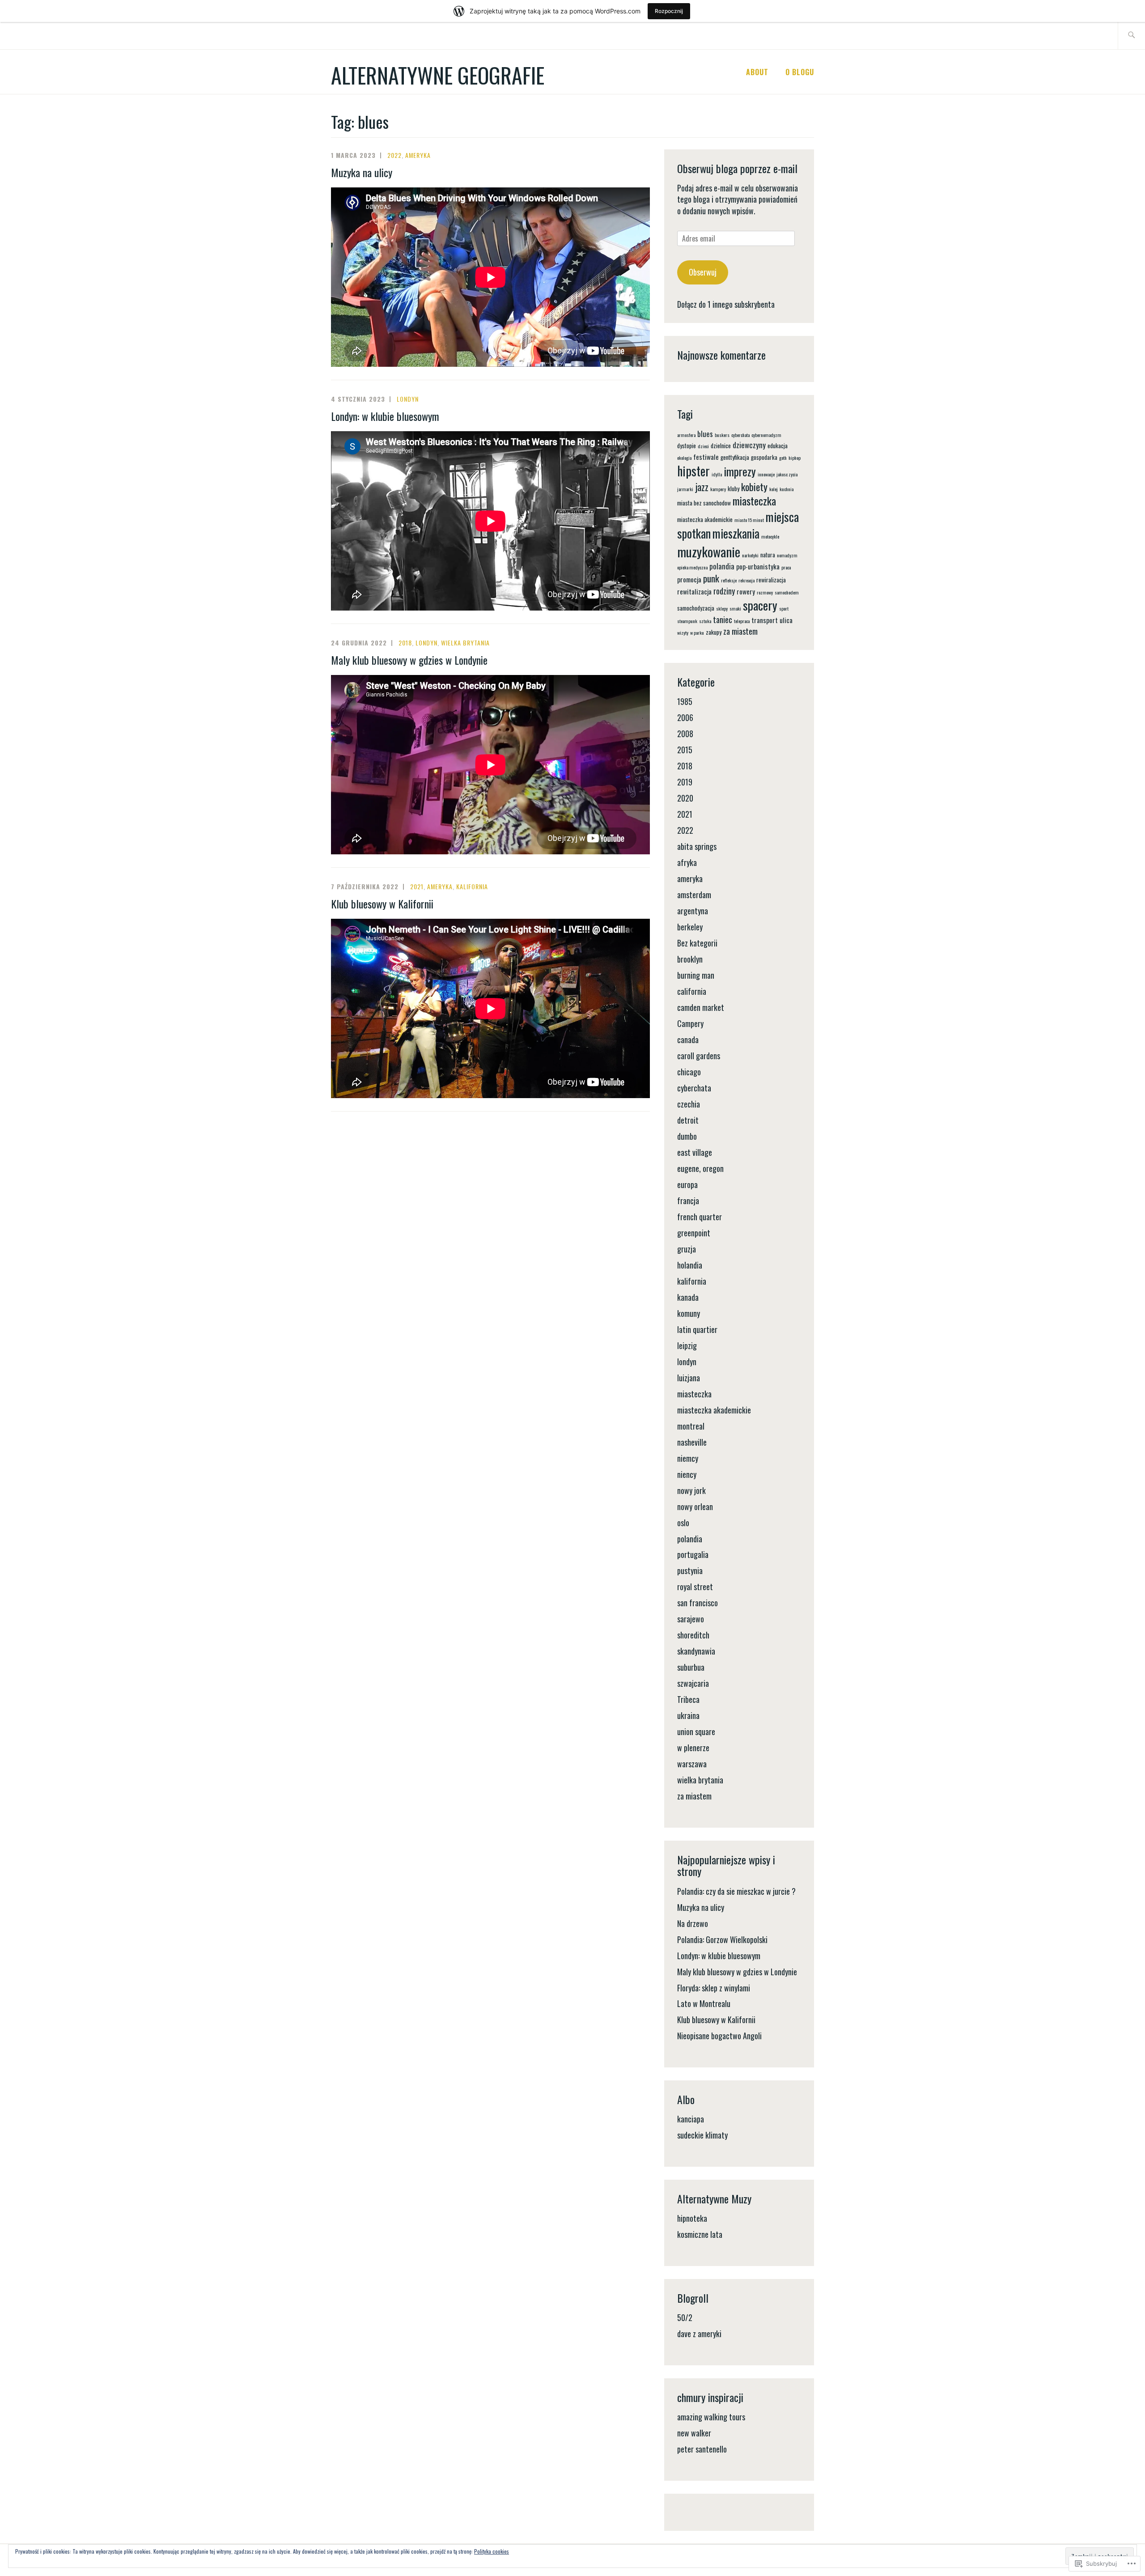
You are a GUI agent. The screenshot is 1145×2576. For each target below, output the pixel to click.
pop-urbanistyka (758, 566)
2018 (405, 643)
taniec (723, 619)
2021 (417, 886)
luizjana (689, 1378)
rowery (746, 591)
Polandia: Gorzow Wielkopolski (722, 1939)
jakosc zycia (787, 474)
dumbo (687, 1136)
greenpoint (694, 1233)
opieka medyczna (692, 567)
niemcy (688, 1458)
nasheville (692, 1442)
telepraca (742, 621)
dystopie (687, 446)
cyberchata (740, 435)
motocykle (770, 536)
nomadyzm (787, 555)
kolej (774, 489)
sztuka (705, 621)
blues (705, 434)
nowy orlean (695, 1507)
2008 (685, 734)
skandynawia (696, 1651)
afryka (687, 862)
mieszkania (736, 533)
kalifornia (472, 886)
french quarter (700, 1217)
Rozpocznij (669, 11)
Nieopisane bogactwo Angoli (719, 2036)
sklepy (722, 608)
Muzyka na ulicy (362, 172)
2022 (394, 155)
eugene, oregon (700, 1168)
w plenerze (693, 1748)
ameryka (418, 155)
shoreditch (693, 1635)
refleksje (729, 580)
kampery (718, 489)
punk (711, 578)
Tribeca (688, 1699)
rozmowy (765, 592)
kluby (734, 488)
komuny (689, 1313)
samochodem (787, 592)
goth (783, 458)
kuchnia (787, 489)
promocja (689, 579)
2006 (685, 717)
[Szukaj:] (1131, 36)
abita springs (697, 846)
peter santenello (702, 2449)
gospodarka (764, 457)
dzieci (703, 446)
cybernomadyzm (766, 435)
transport (765, 620)
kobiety (754, 486)
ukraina (688, 1715)
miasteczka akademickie (705, 519)
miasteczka (754, 501)
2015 (685, 750)
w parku (697, 632)
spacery (760, 605)
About (757, 72)
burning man (696, 975)
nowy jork (691, 1490)
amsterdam (694, 895)
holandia (690, 1265)
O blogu (800, 72)
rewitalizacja (694, 591)
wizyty (683, 632)
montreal (691, 1426)
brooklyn (690, 959)
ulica (786, 620)
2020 (685, 798)
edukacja (778, 446)
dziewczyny (749, 445)
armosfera (686, 435)
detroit (688, 1120)
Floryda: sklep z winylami (714, 1988)
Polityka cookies (492, 2551)
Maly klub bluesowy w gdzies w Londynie (409, 660)
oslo (683, 1523)
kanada (688, 1297)
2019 (685, 782)
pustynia (690, 1570)
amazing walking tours (711, 2417)
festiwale (706, 457)
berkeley (690, 927)
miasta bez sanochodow (704, 503)
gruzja (687, 1249)
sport (784, 608)
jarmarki (685, 489)
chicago (689, 1072)
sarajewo (691, 1619)
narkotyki (750, 555)
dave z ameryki (699, 2334)
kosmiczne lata (700, 2234)
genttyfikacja (735, 457)
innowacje (766, 474)
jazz (702, 487)
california (692, 991)
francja (688, 1201)
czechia (689, 1104)
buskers (722, 435)
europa (687, 1184)
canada (688, 1040)
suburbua (691, 1667)
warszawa (692, 1764)
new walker (694, 2433)
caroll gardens (699, 1056)
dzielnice (721, 446)
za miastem (740, 631)
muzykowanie (709, 551)
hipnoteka (692, 2218)
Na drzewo (693, 1923)
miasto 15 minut (749, 520)
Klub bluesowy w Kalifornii (382, 904)
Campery (690, 1023)
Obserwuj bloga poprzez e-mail (737, 168)
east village (695, 1152)
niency (687, 1474)
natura (768, 555)
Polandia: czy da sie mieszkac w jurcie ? (736, 1891)
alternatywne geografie (438, 75)
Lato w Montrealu (704, 2003)
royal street (695, 1587)
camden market (701, 1007)
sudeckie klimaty (702, 2135)
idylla (717, 474)
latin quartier (697, 1329)
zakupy (714, 632)
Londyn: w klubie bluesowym (385, 416)
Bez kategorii (697, 943)
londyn (408, 399)
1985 (685, 701)
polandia (722, 566)
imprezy (740, 471)
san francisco (698, 1603)
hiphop (795, 458)
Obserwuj (703, 272)
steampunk (687, 621)
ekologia (684, 458)
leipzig (687, 1345)
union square (696, 1731)
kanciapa (691, 2119)
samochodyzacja (696, 608)
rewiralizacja (771, 580)
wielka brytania (465, 643)
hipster (693, 471)
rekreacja (746, 580)
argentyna (693, 911)
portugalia (693, 1554)
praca (786, 567)
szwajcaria (693, 1683)
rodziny (724, 591)
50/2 (685, 2317)
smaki (735, 608)
